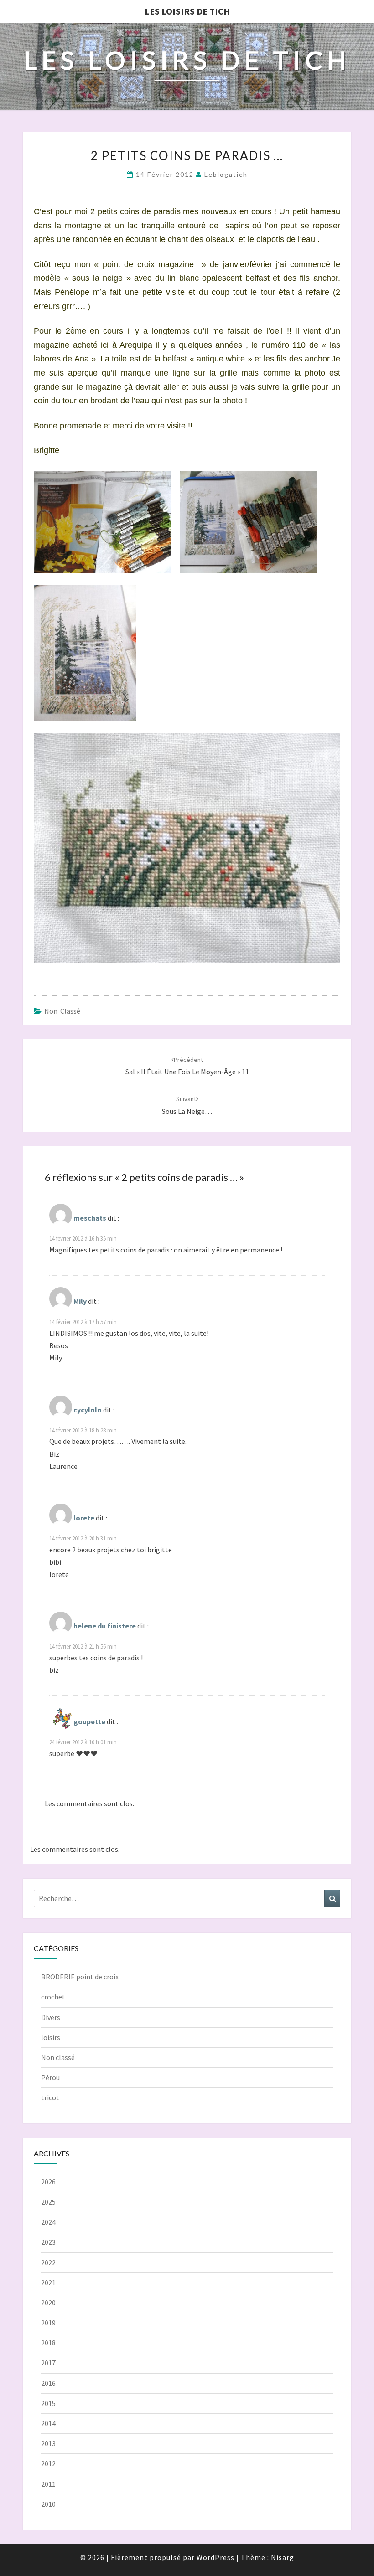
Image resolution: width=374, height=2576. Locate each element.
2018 (48, 2343)
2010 (48, 2504)
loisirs (51, 2037)
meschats (90, 1218)
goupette (89, 1721)
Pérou (50, 2077)
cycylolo (88, 1410)
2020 (48, 2303)
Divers (51, 2017)
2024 (48, 2222)
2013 (48, 2443)
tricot (50, 2097)
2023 (48, 2242)
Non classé (62, 1011)
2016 (48, 2383)
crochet (53, 1997)
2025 (48, 2202)
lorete (84, 1518)
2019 (48, 2323)
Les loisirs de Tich (187, 11)
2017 (48, 2363)
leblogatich (226, 174)
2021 (48, 2282)
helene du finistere (105, 1626)
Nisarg (283, 2557)
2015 (48, 2403)
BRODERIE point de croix (80, 1977)
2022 (48, 2262)
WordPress (216, 2557)
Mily (80, 1301)
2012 (48, 2463)
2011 (48, 2484)
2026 (48, 2182)
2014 (48, 2423)
